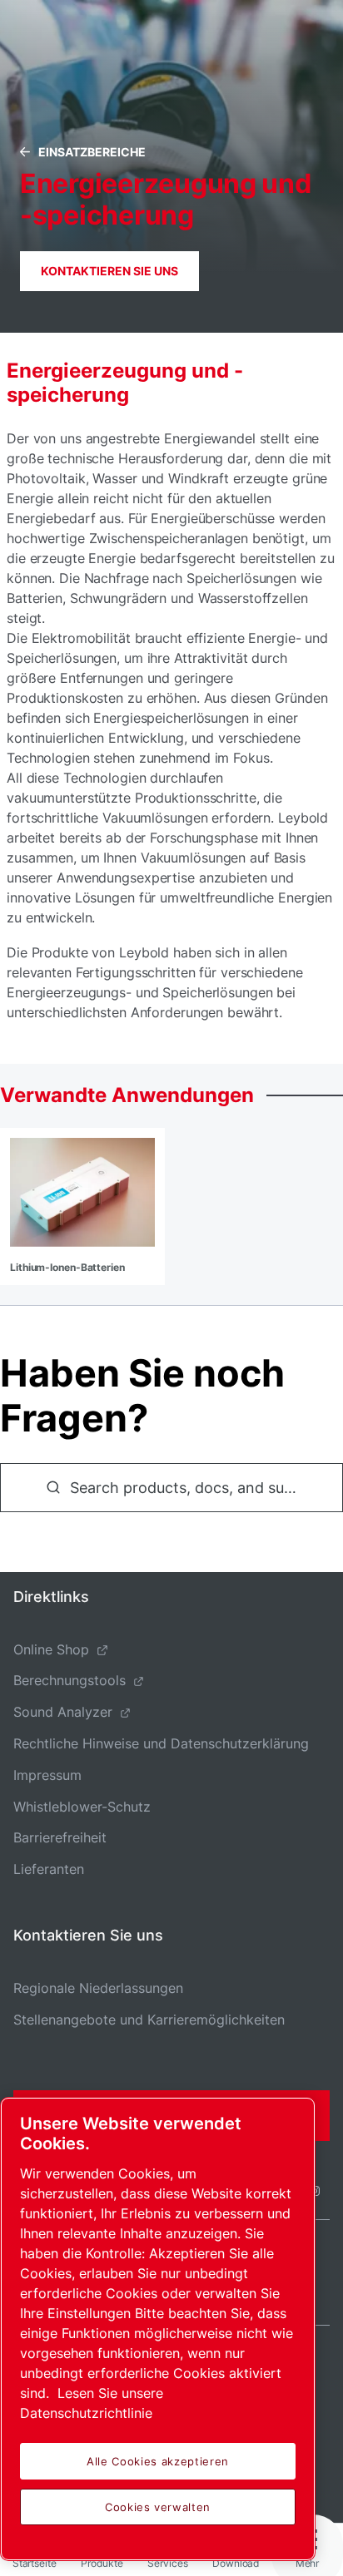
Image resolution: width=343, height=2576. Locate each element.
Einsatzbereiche (92, 152)
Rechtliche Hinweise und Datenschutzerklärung (161, 1743)
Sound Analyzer (63, 1712)
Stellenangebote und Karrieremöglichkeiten (149, 2020)
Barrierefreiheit (60, 1837)
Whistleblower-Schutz (82, 1807)
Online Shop (51, 1649)
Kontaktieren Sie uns (109, 271)
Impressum (47, 1775)
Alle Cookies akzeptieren (158, 2461)
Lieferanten (49, 1869)
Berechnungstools (70, 1680)
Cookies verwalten (158, 2507)
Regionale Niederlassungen (98, 1988)
